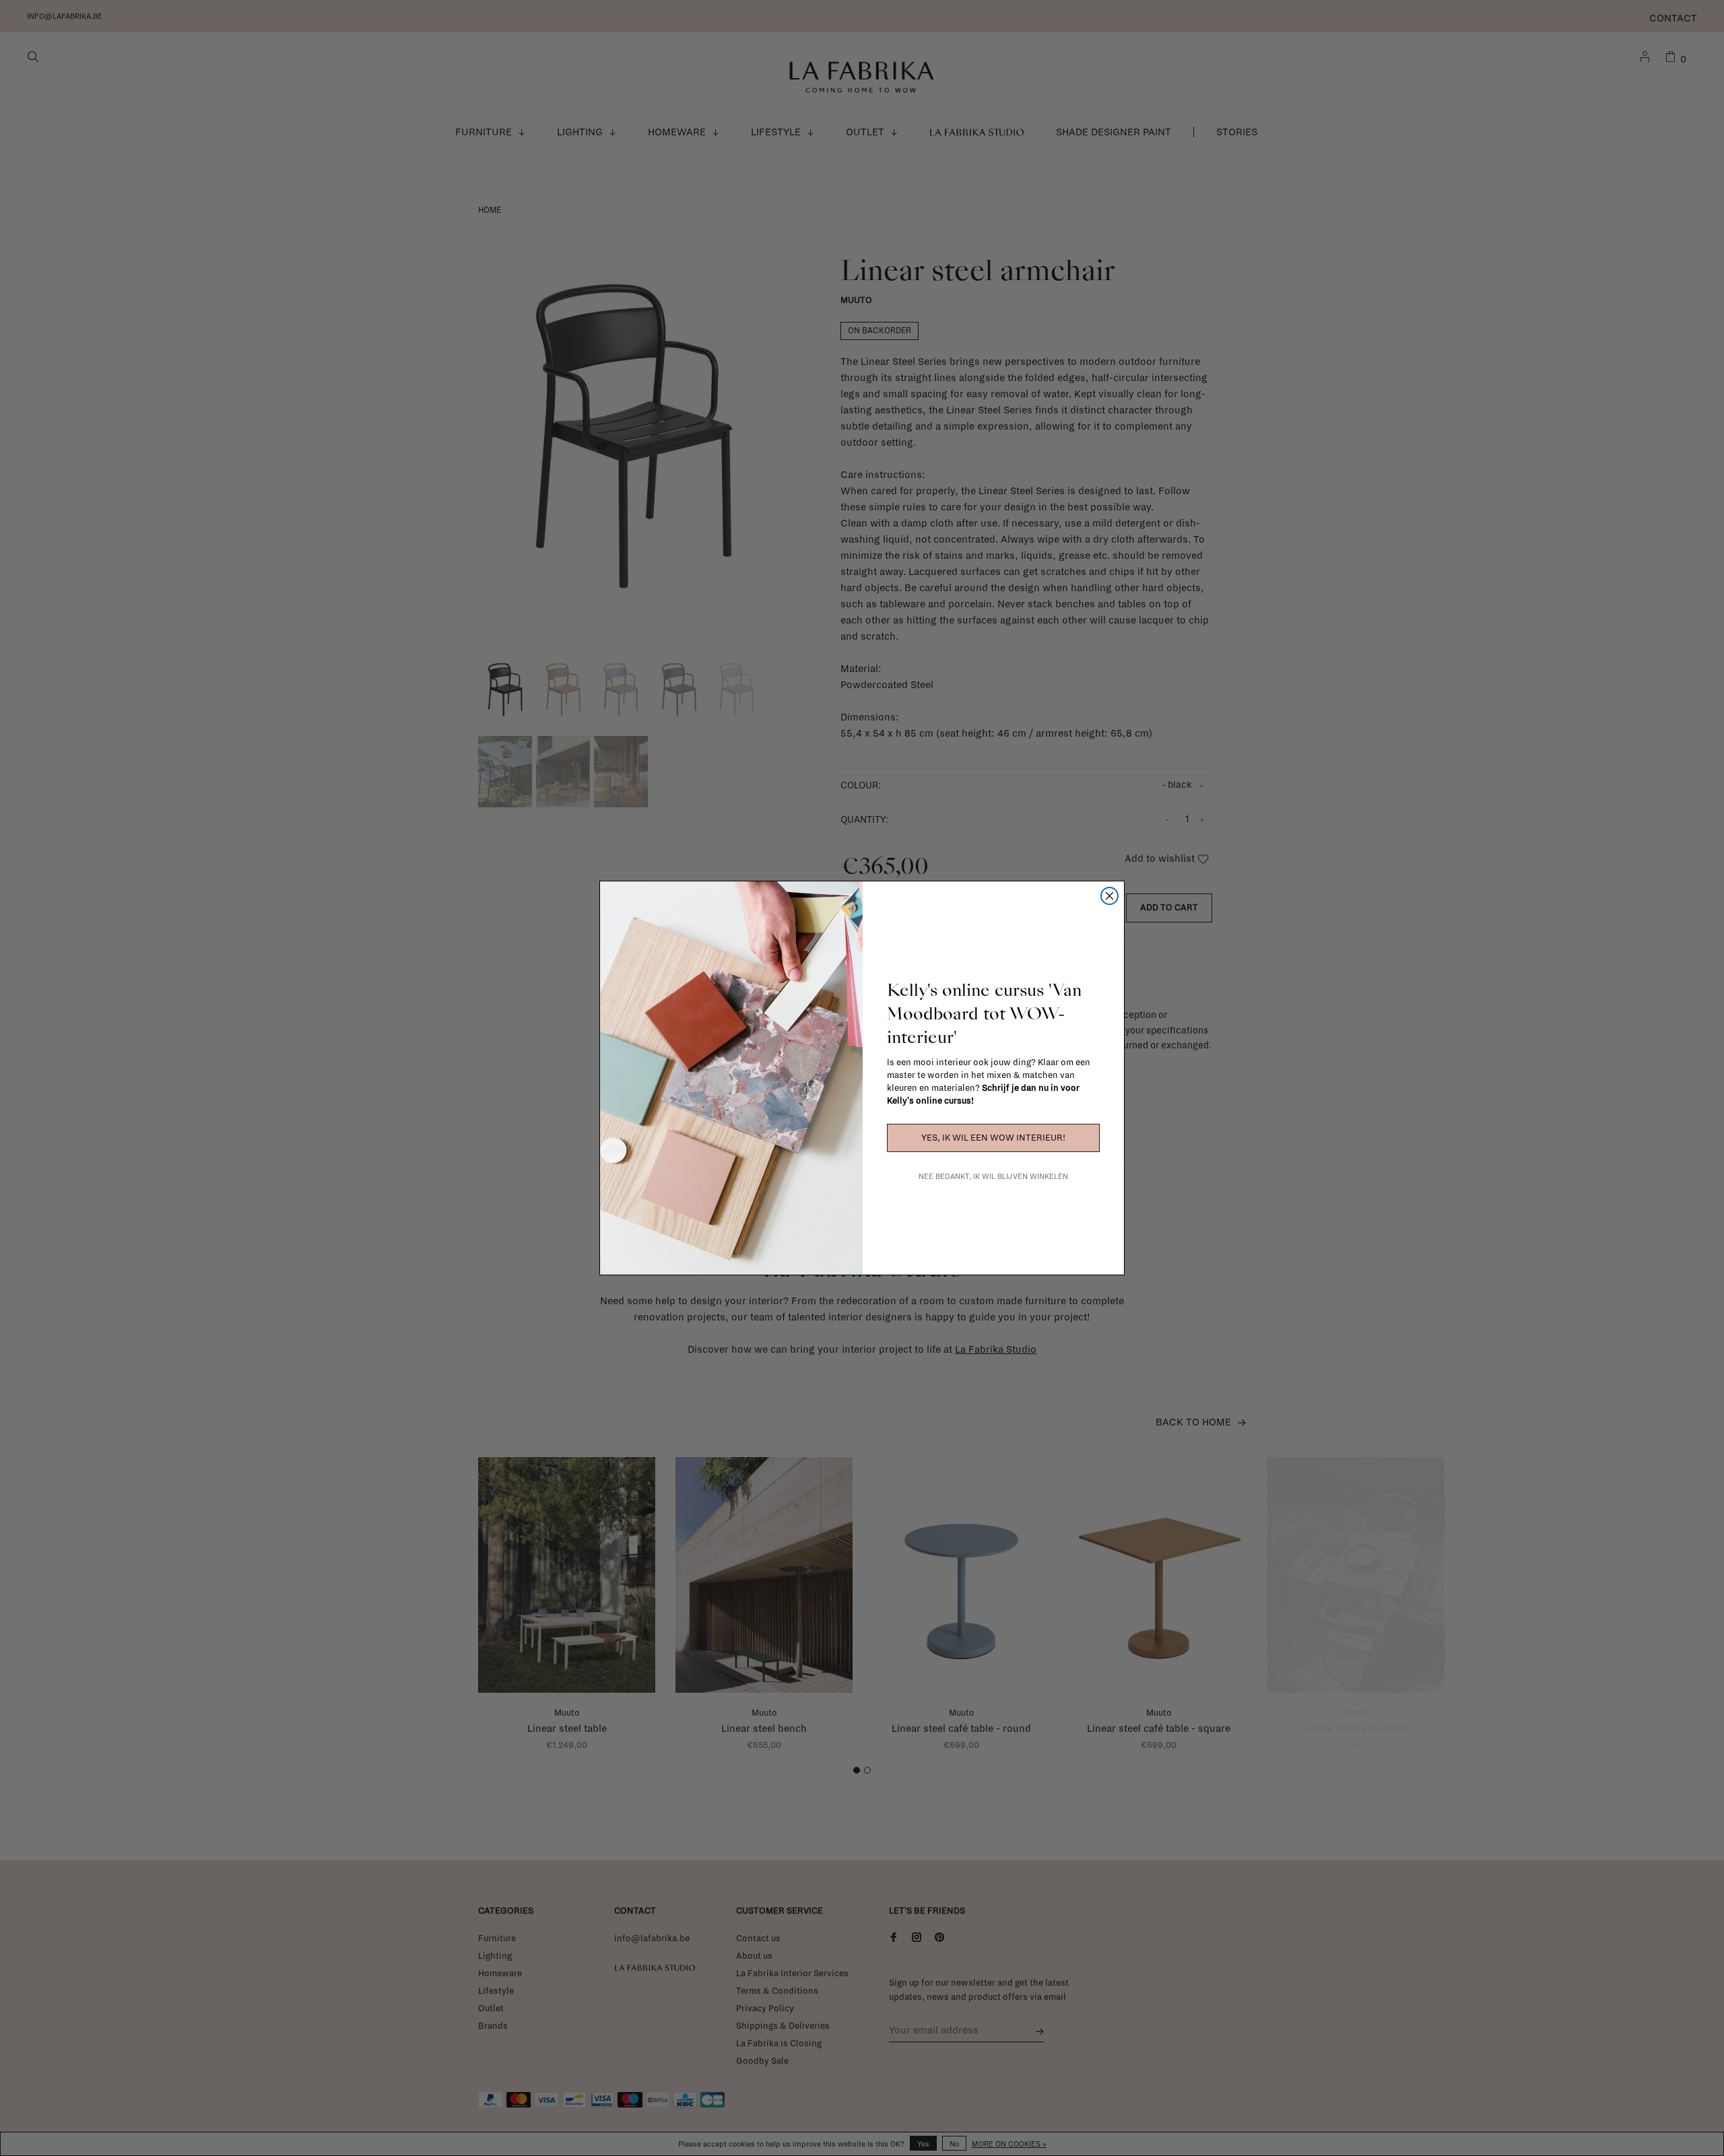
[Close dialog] (1109, 896)
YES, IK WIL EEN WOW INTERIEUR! (993, 1138)
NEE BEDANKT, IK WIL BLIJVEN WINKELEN (993, 1176)
